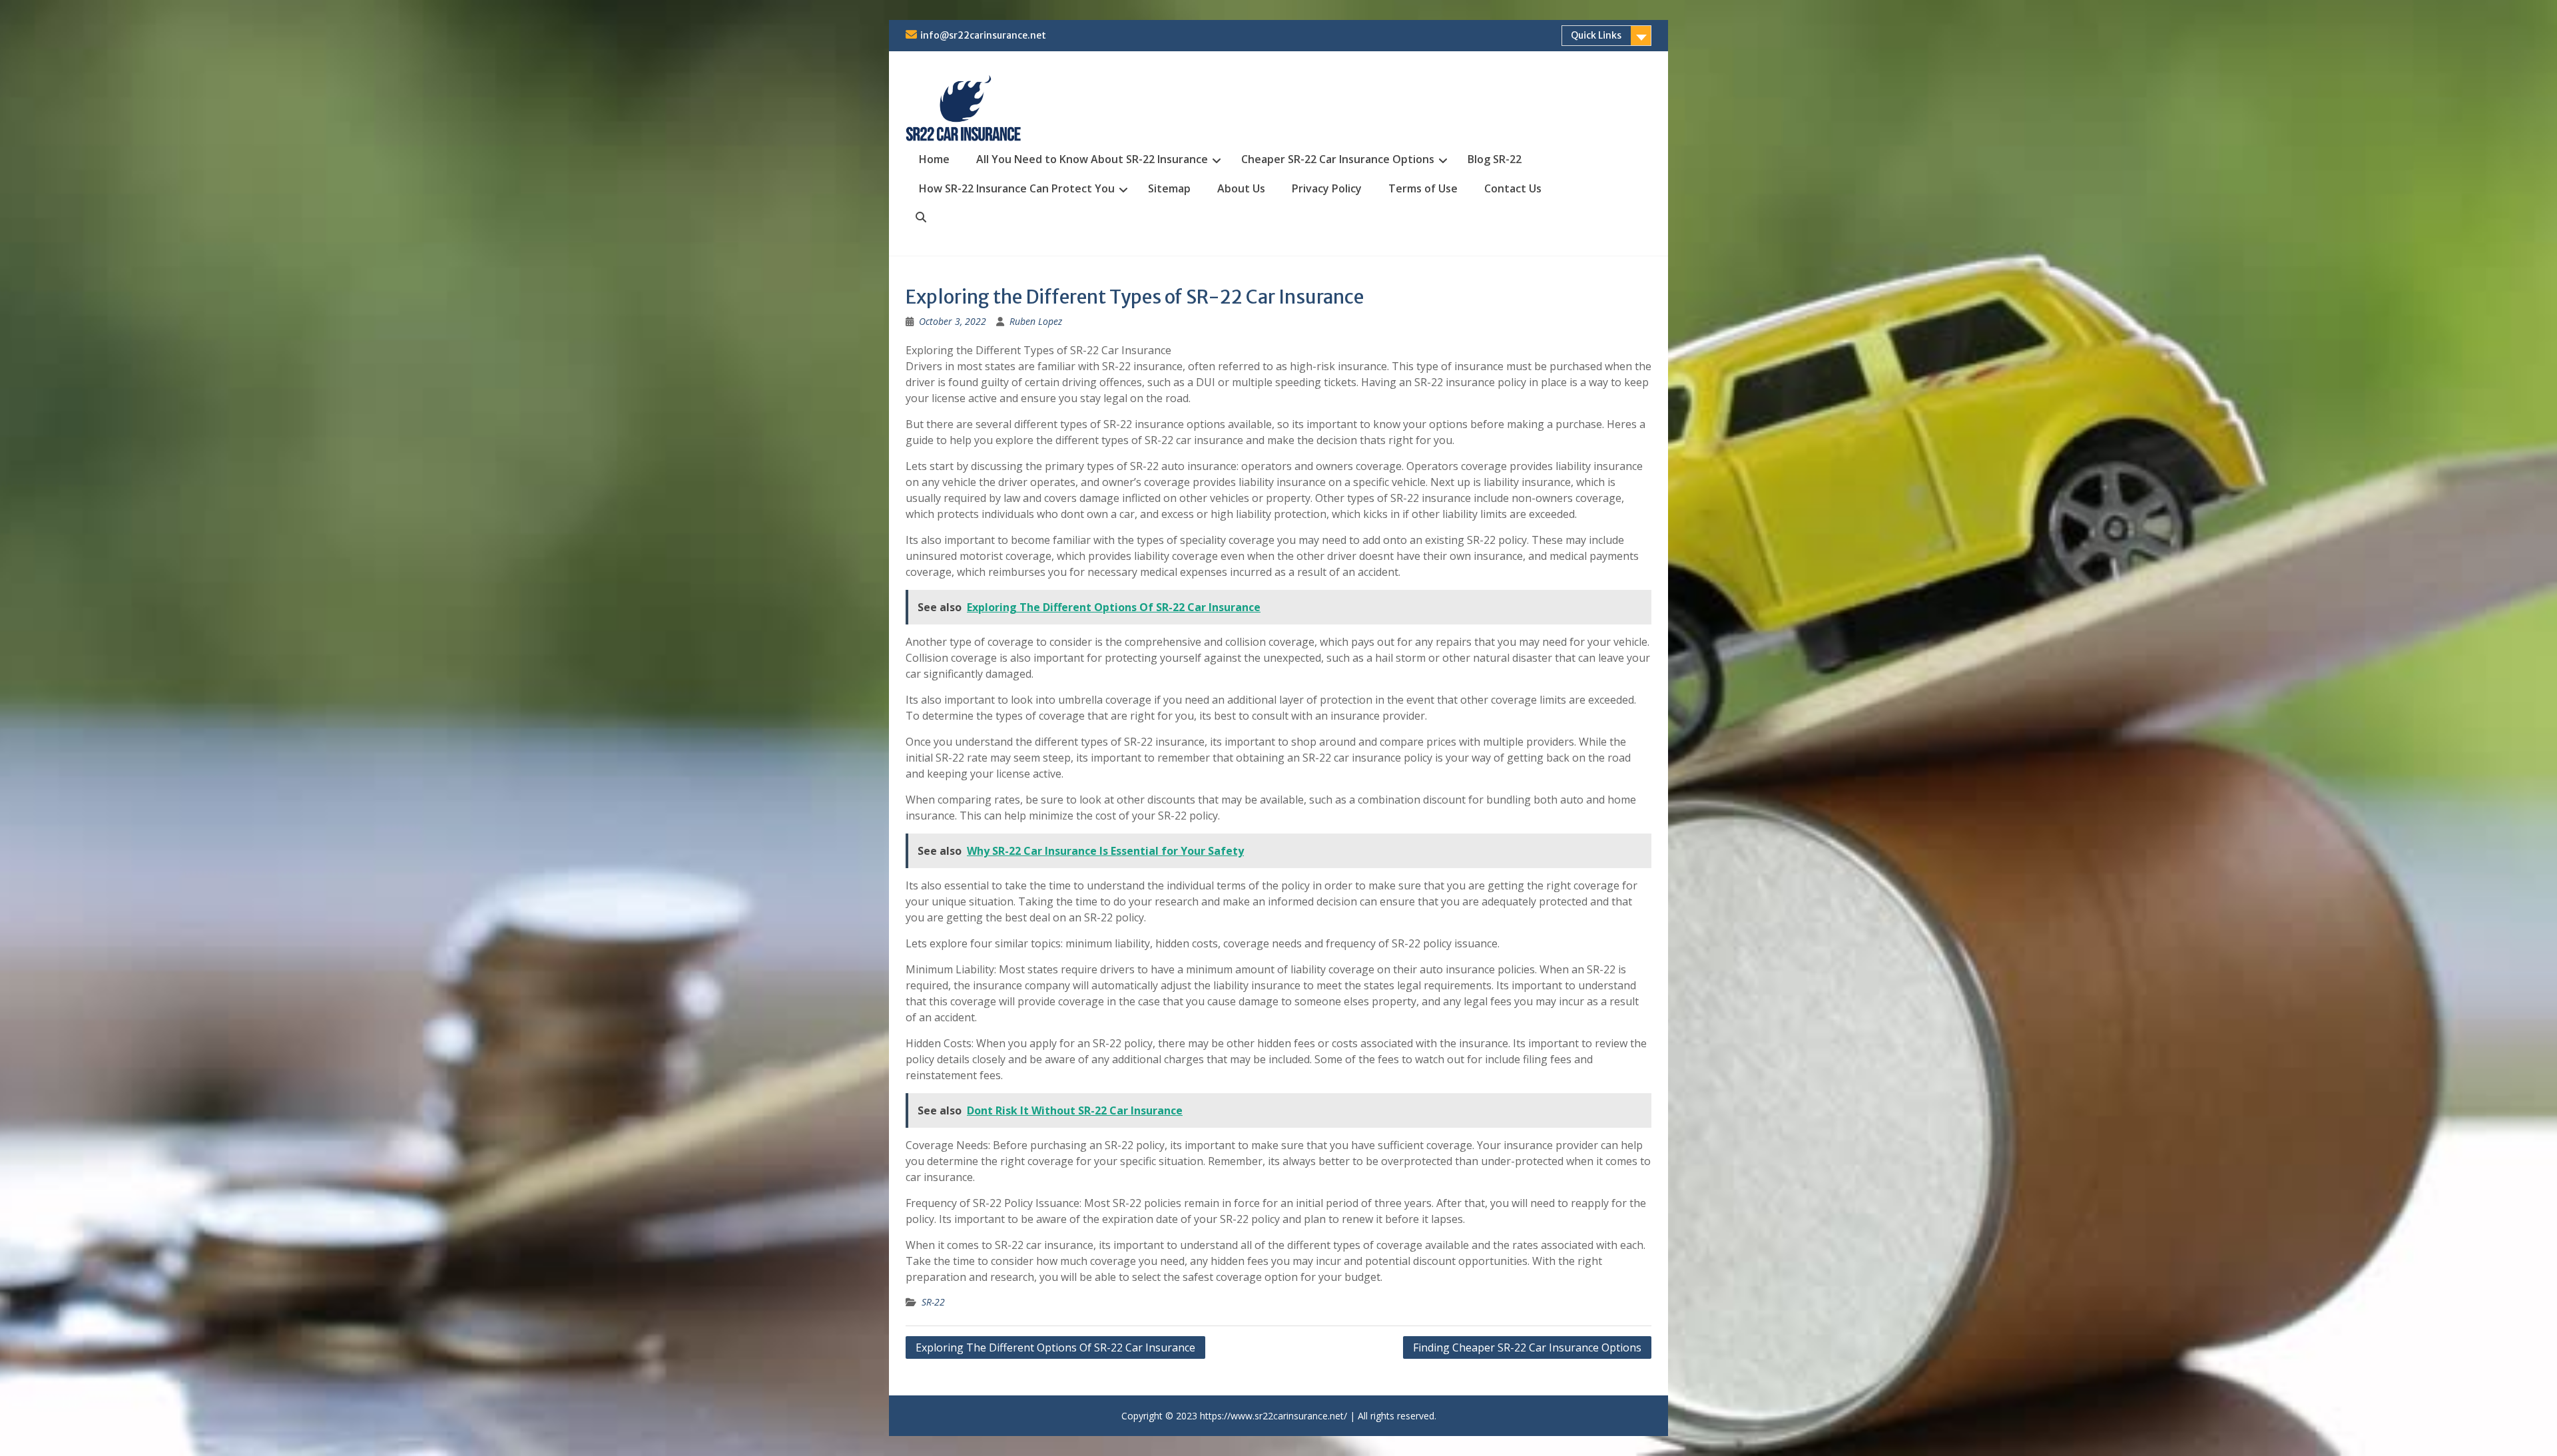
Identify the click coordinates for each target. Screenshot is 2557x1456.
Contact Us (1513, 188)
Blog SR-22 (1495, 159)
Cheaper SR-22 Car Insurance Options (1338, 159)
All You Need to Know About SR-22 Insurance (1092, 159)
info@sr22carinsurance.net (983, 35)
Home (934, 159)
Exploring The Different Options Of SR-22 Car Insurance (1055, 1347)
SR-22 (933, 1302)
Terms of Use (1423, 188)
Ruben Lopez (1036, 321)
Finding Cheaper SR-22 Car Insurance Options (1527, 1347)
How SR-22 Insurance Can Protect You (1017, 188)
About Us (1241, 188)
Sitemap (1169, 188)
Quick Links (1596, 35)
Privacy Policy (1327, 188)
